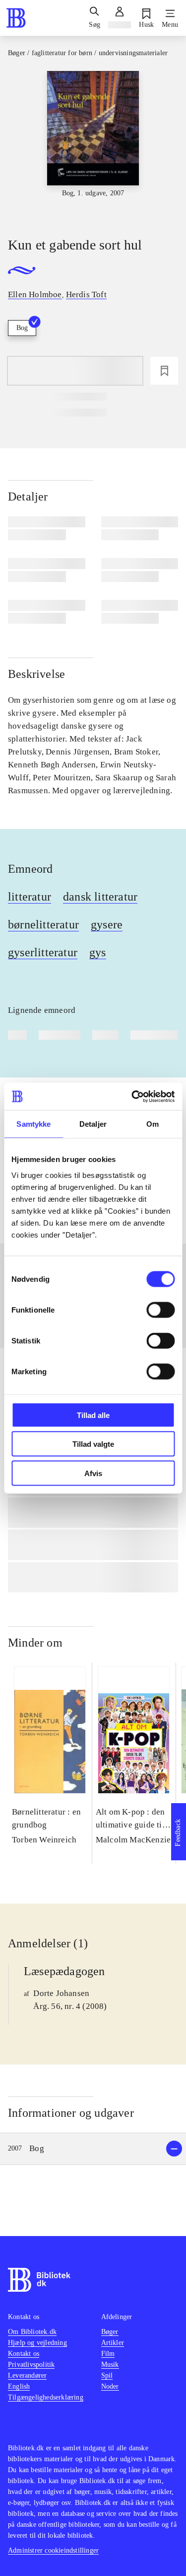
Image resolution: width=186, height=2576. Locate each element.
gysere (107, 924)
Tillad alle (93, 1415)
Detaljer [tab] (93, 1124)
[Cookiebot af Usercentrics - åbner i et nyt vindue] (132, 1096)
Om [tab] (153, 1124)
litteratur (30, 897)
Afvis (93, 1473)
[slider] (93, 145)
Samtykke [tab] (33, 1124)
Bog (22, 328)
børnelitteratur (43, 924)
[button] (93, 2149)
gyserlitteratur (43, 952)
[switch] (160, 1310)
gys (98, 952)
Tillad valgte (93, 1444)
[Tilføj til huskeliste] (164, 371)
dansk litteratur (100, 897)
